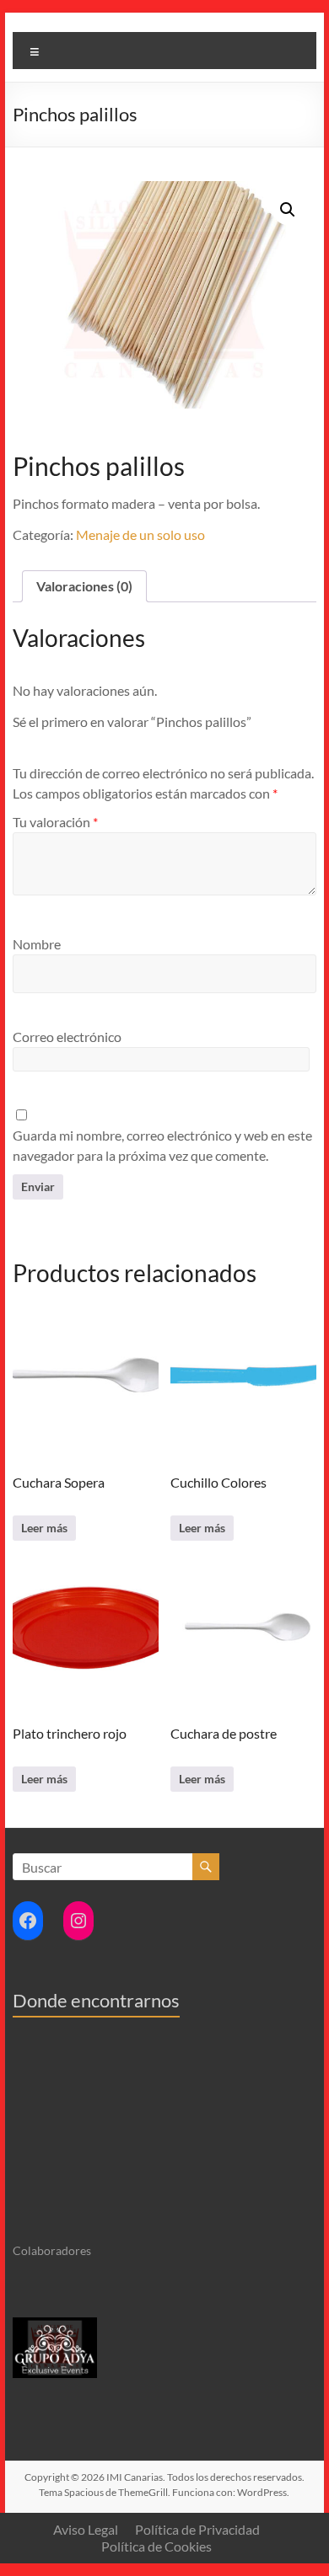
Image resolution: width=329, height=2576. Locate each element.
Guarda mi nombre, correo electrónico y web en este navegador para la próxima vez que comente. (162, 1145)
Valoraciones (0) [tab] (84, 586)
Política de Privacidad (197, 2529)
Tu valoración (55, 822)
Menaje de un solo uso (140, 534)
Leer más (44, 1528)
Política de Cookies (156, 2546)
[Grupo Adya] (55, 2325)
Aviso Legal (86, 2529)
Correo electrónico (67, 1037)
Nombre (37, 944)
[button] (288, 210)
